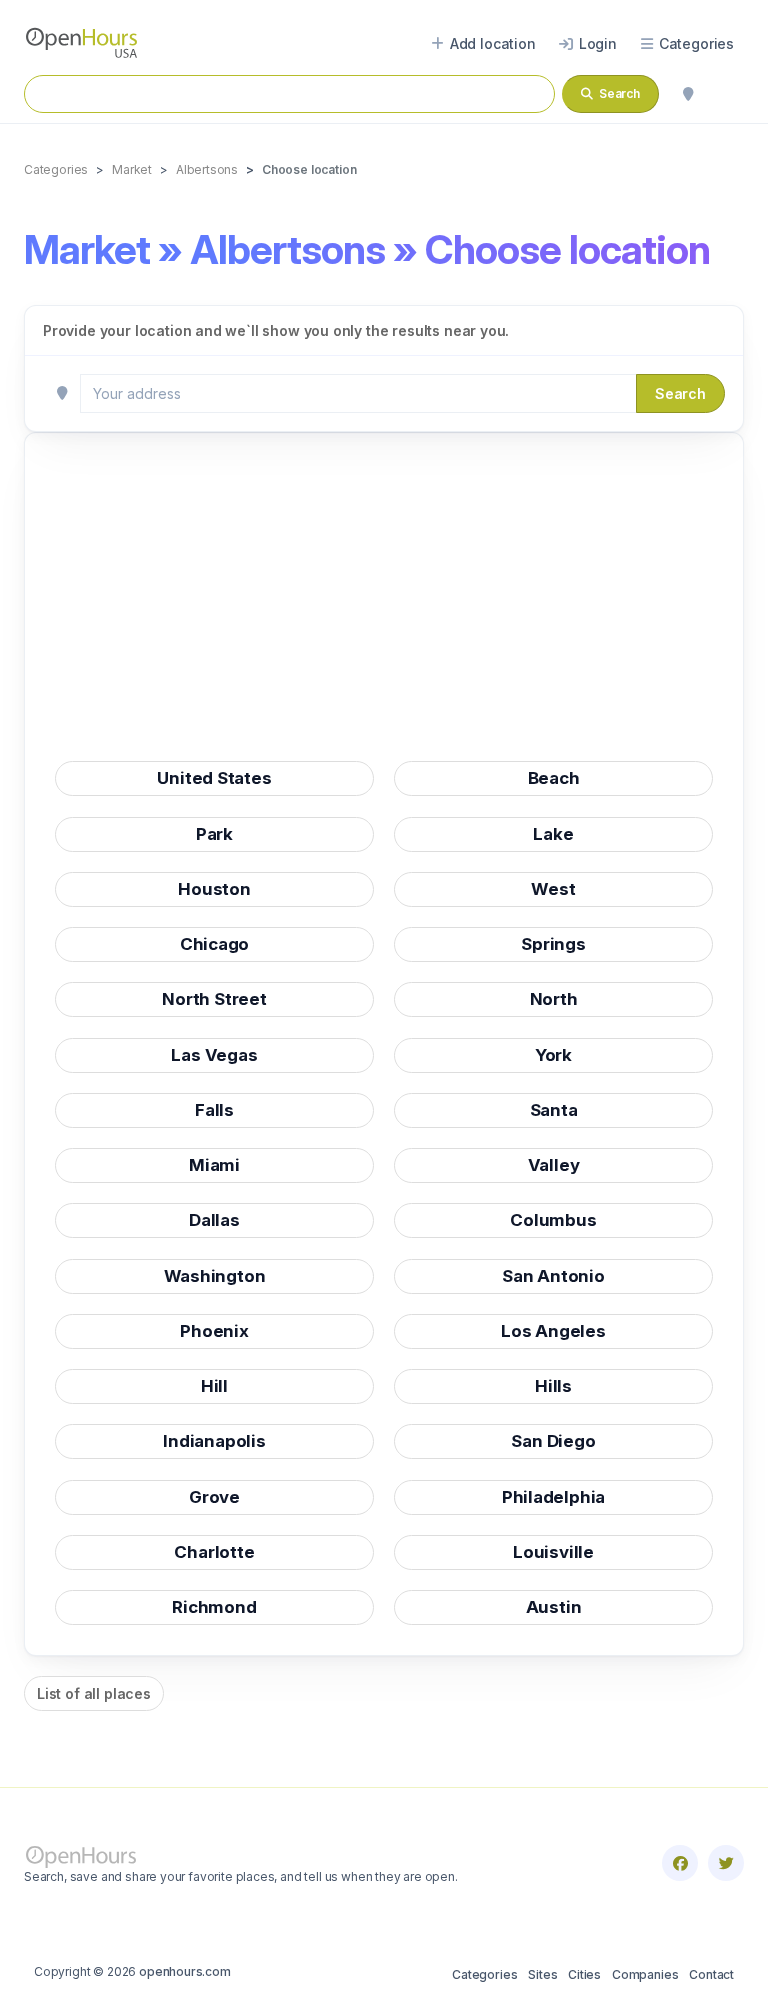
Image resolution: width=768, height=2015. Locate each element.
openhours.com (185, 1971)
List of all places (94, 1693)
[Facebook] (680, 1863)
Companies (645, 1974)
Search (680, 393)
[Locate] (688, 94)
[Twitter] (726, 1863)
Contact (711, 1974)
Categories (484, 1974)
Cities (584, 1974)
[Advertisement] (384, 603)
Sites (542, 1974)
